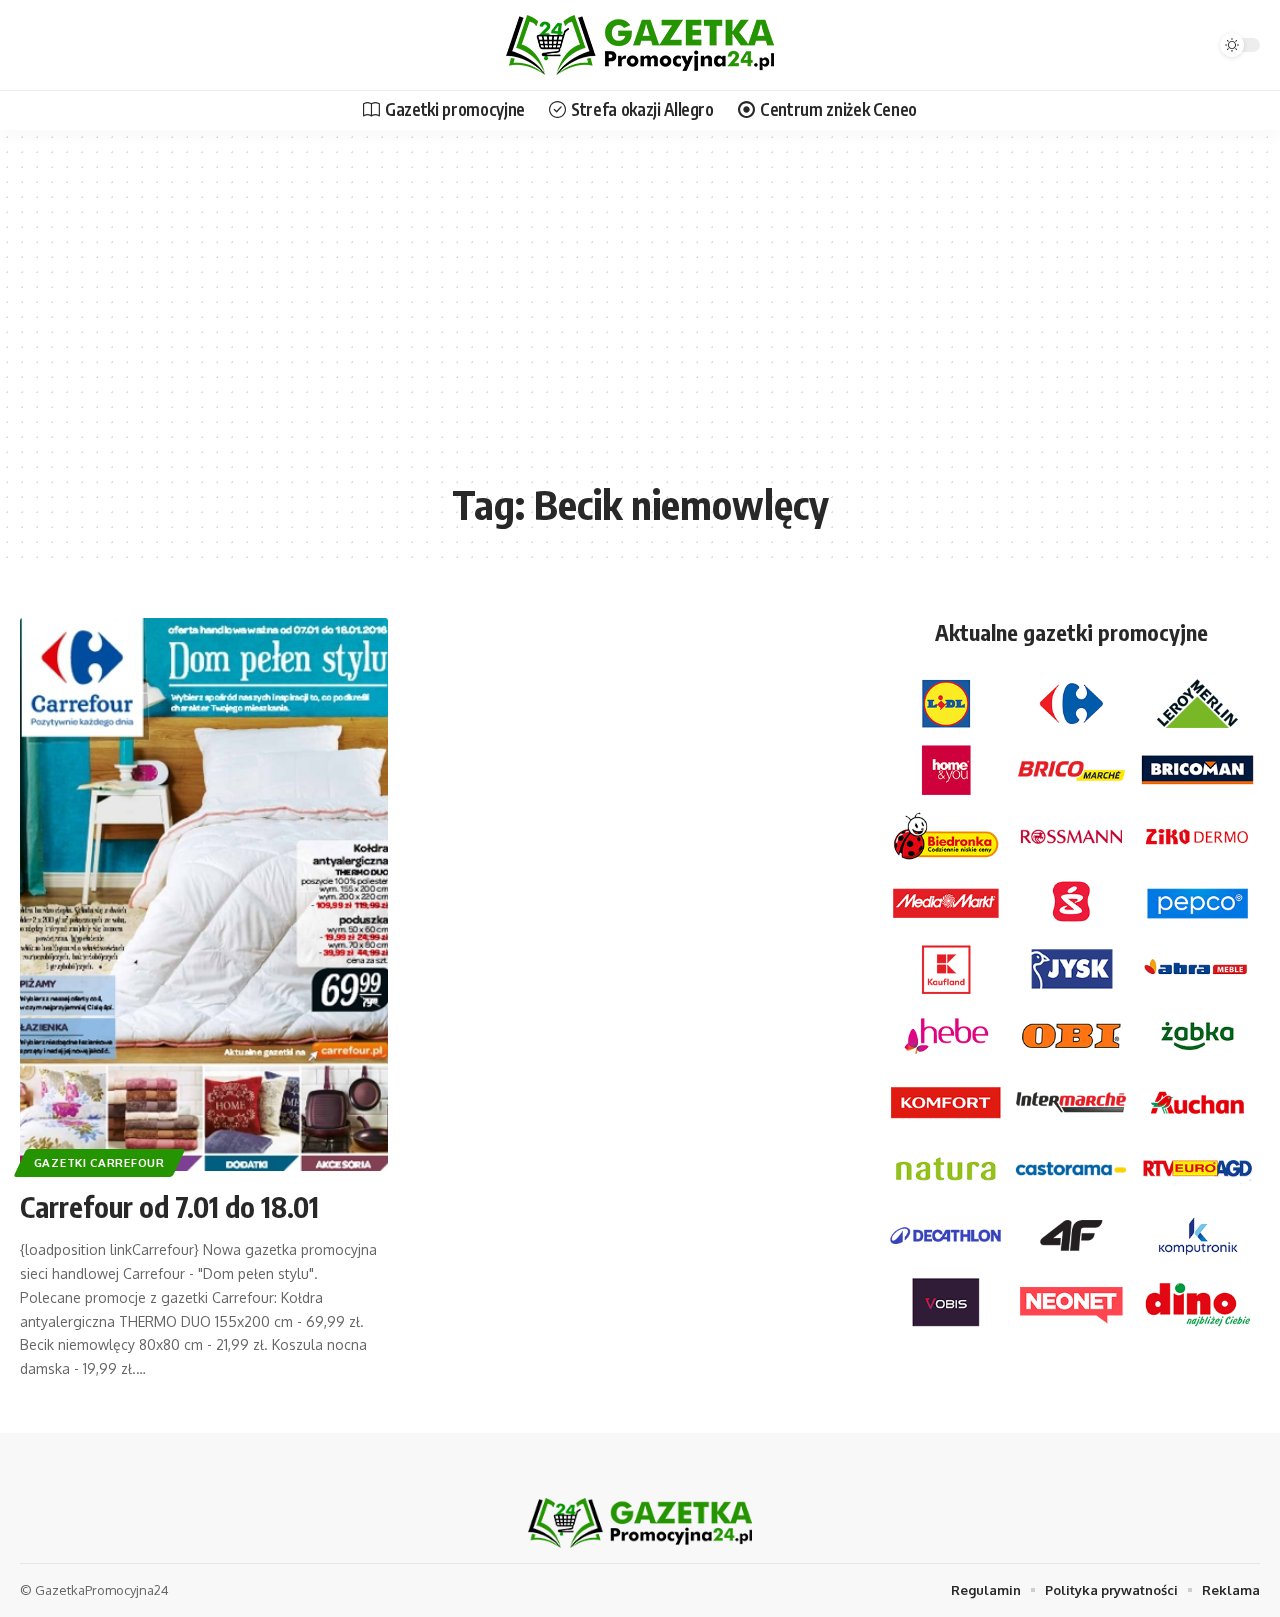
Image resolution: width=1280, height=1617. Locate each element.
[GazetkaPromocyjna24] (640, 45)
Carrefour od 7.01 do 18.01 (169, 1206)
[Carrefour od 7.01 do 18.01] (204, 894)
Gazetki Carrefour (99, 1162)
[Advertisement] (640, 320)
